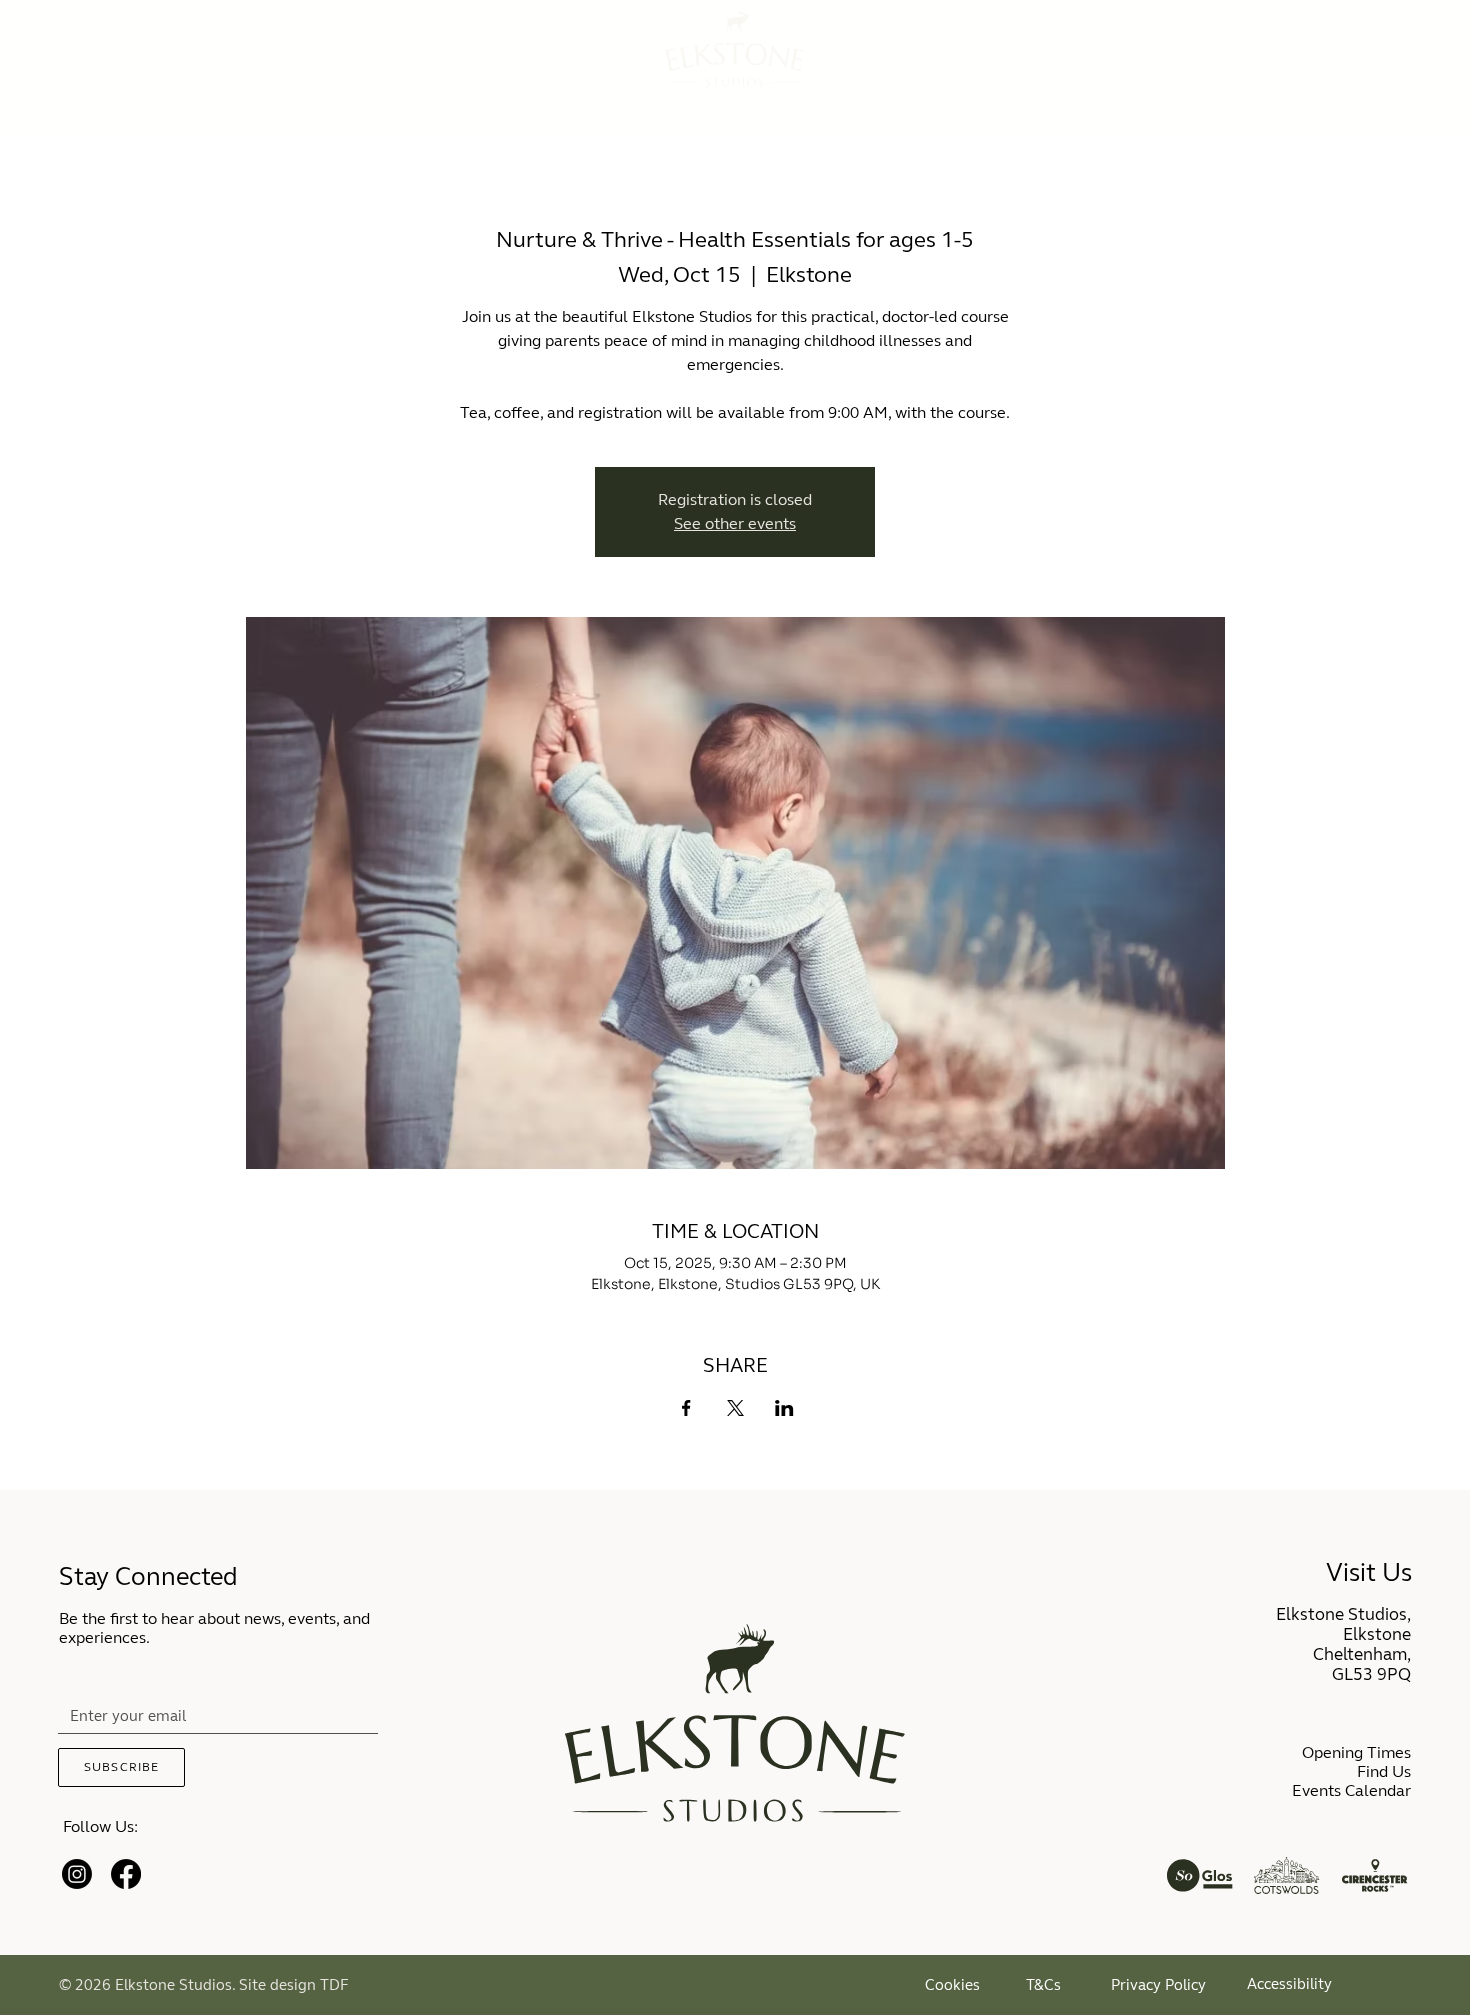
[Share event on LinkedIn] (784, 1408)
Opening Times (1356, 1752)
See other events (735, 523)
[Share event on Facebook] (686, 1408)
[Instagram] (77, 1874)
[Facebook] (126, 1874)
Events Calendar (1351, 1790)
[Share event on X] (735, 1408)
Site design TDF (294, 1985)
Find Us (1384, 1771)
